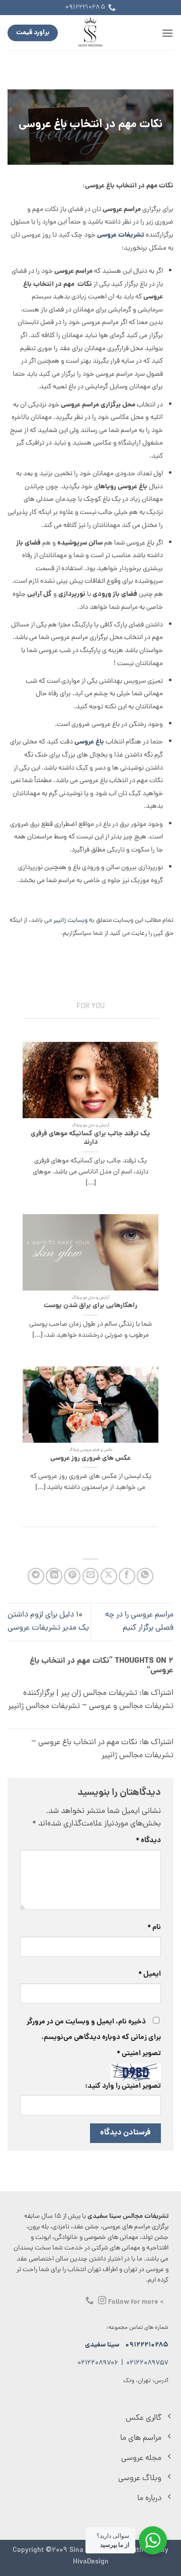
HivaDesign (91, 2562)
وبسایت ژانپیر (70, 921)
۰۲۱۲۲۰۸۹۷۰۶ (98, 2363)
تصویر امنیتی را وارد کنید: (123, 2086)
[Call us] (89, 2301)
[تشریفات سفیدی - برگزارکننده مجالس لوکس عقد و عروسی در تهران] (91, 33)
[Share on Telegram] (36, 1576)
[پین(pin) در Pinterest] (72, 1576)
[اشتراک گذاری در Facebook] (127, 1576)
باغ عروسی (89, 742)
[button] (167, 33)
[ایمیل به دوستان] (91, 1576)
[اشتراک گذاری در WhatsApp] (145, 1576)
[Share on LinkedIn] (54, 1576)
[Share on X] (109, 1576)
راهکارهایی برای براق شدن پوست (90, 1306)
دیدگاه (148, 1841)
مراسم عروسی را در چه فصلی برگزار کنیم (139, 1622)
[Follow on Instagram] (102, 2301)
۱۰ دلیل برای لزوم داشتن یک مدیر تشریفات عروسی (48, 1622)
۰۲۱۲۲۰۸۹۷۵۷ (147, 2363)
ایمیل (150, 1974)
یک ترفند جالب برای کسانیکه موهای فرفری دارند (90, 1139)
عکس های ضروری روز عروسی (90, 1459)
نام (154, 1927)
